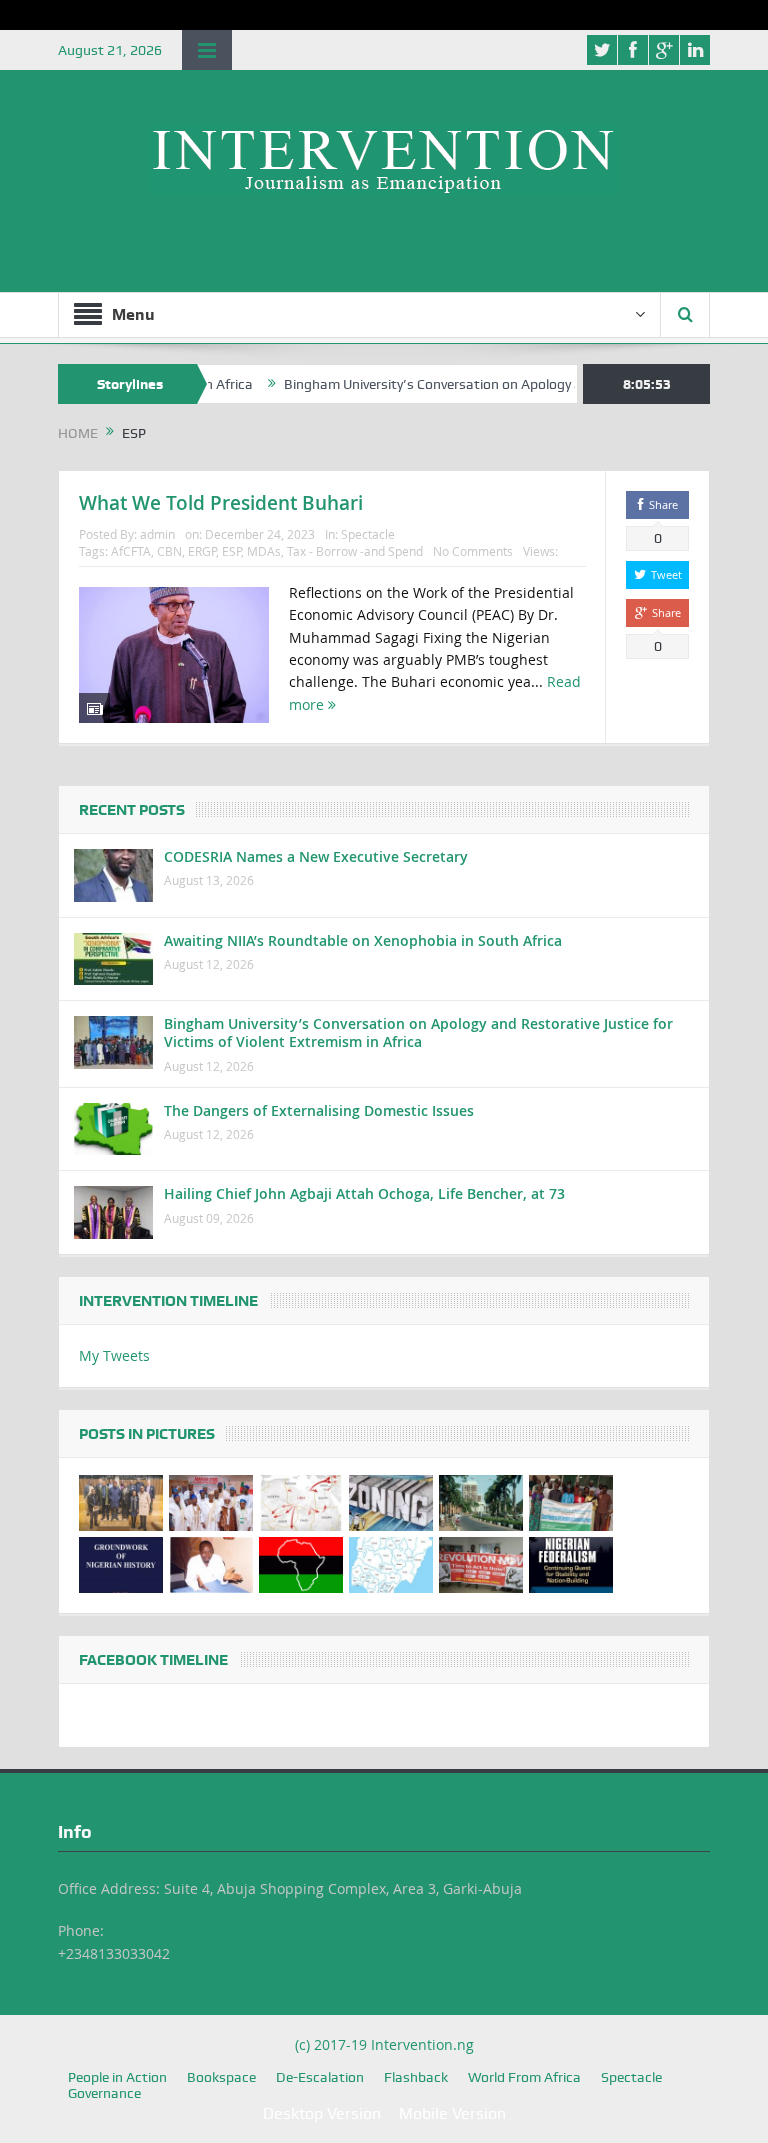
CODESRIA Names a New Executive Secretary (316, 856)
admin (157, 534)
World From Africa (524, 2077)
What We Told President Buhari (221, 503)
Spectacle (368, 534)
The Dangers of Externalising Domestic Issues (319, 1110)
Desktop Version (322, 2113)
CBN (169, 551)
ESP (231, 551)
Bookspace (221, 2077)
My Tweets (114, 1355)
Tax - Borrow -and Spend (355, 551)
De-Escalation (320, 2077)
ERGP (202, 551)
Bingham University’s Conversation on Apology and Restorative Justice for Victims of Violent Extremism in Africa (418, 1032)
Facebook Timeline (153, 1660)
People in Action (117, 2077)
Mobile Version (452, 2113)
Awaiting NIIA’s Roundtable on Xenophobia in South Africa (363, 940)
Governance (104, 2093)
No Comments (473, 551)
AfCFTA (131, 551)
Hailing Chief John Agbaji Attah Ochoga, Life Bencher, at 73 (364, 1193)
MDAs (264, 551)
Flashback (416, 2077)
